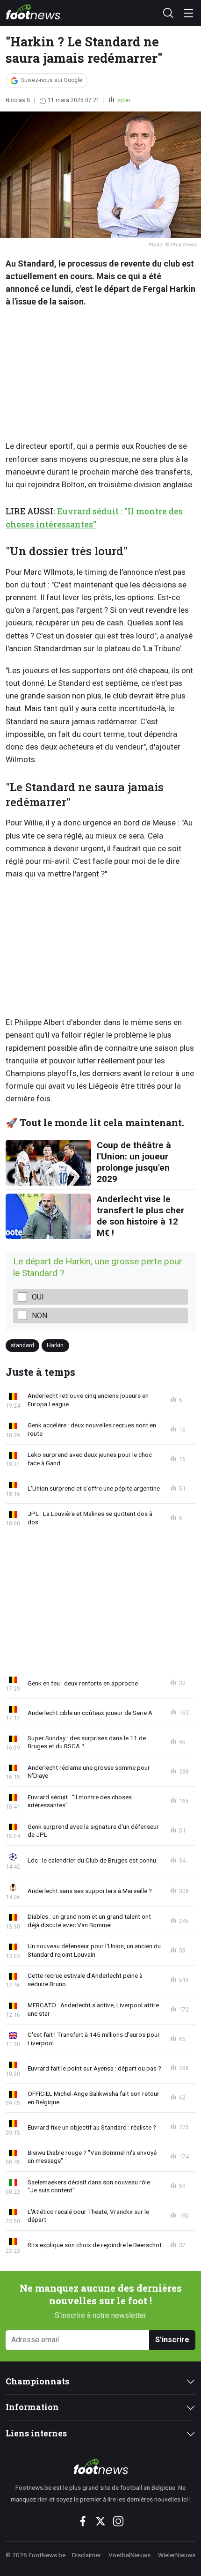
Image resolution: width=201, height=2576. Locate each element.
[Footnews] (100, 2466)
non (39, 1316)
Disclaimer (86, 2555)
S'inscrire (172, 2340)
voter (123, 100)
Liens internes (36, 2433)
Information (32, 2407)
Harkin (55, 1345)
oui (38, 1297)
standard (22, 1345)
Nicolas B (18, 100)
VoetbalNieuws (129, 2555)
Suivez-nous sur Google (52, 80)
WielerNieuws (177, 2555)
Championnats (37, 2381)
